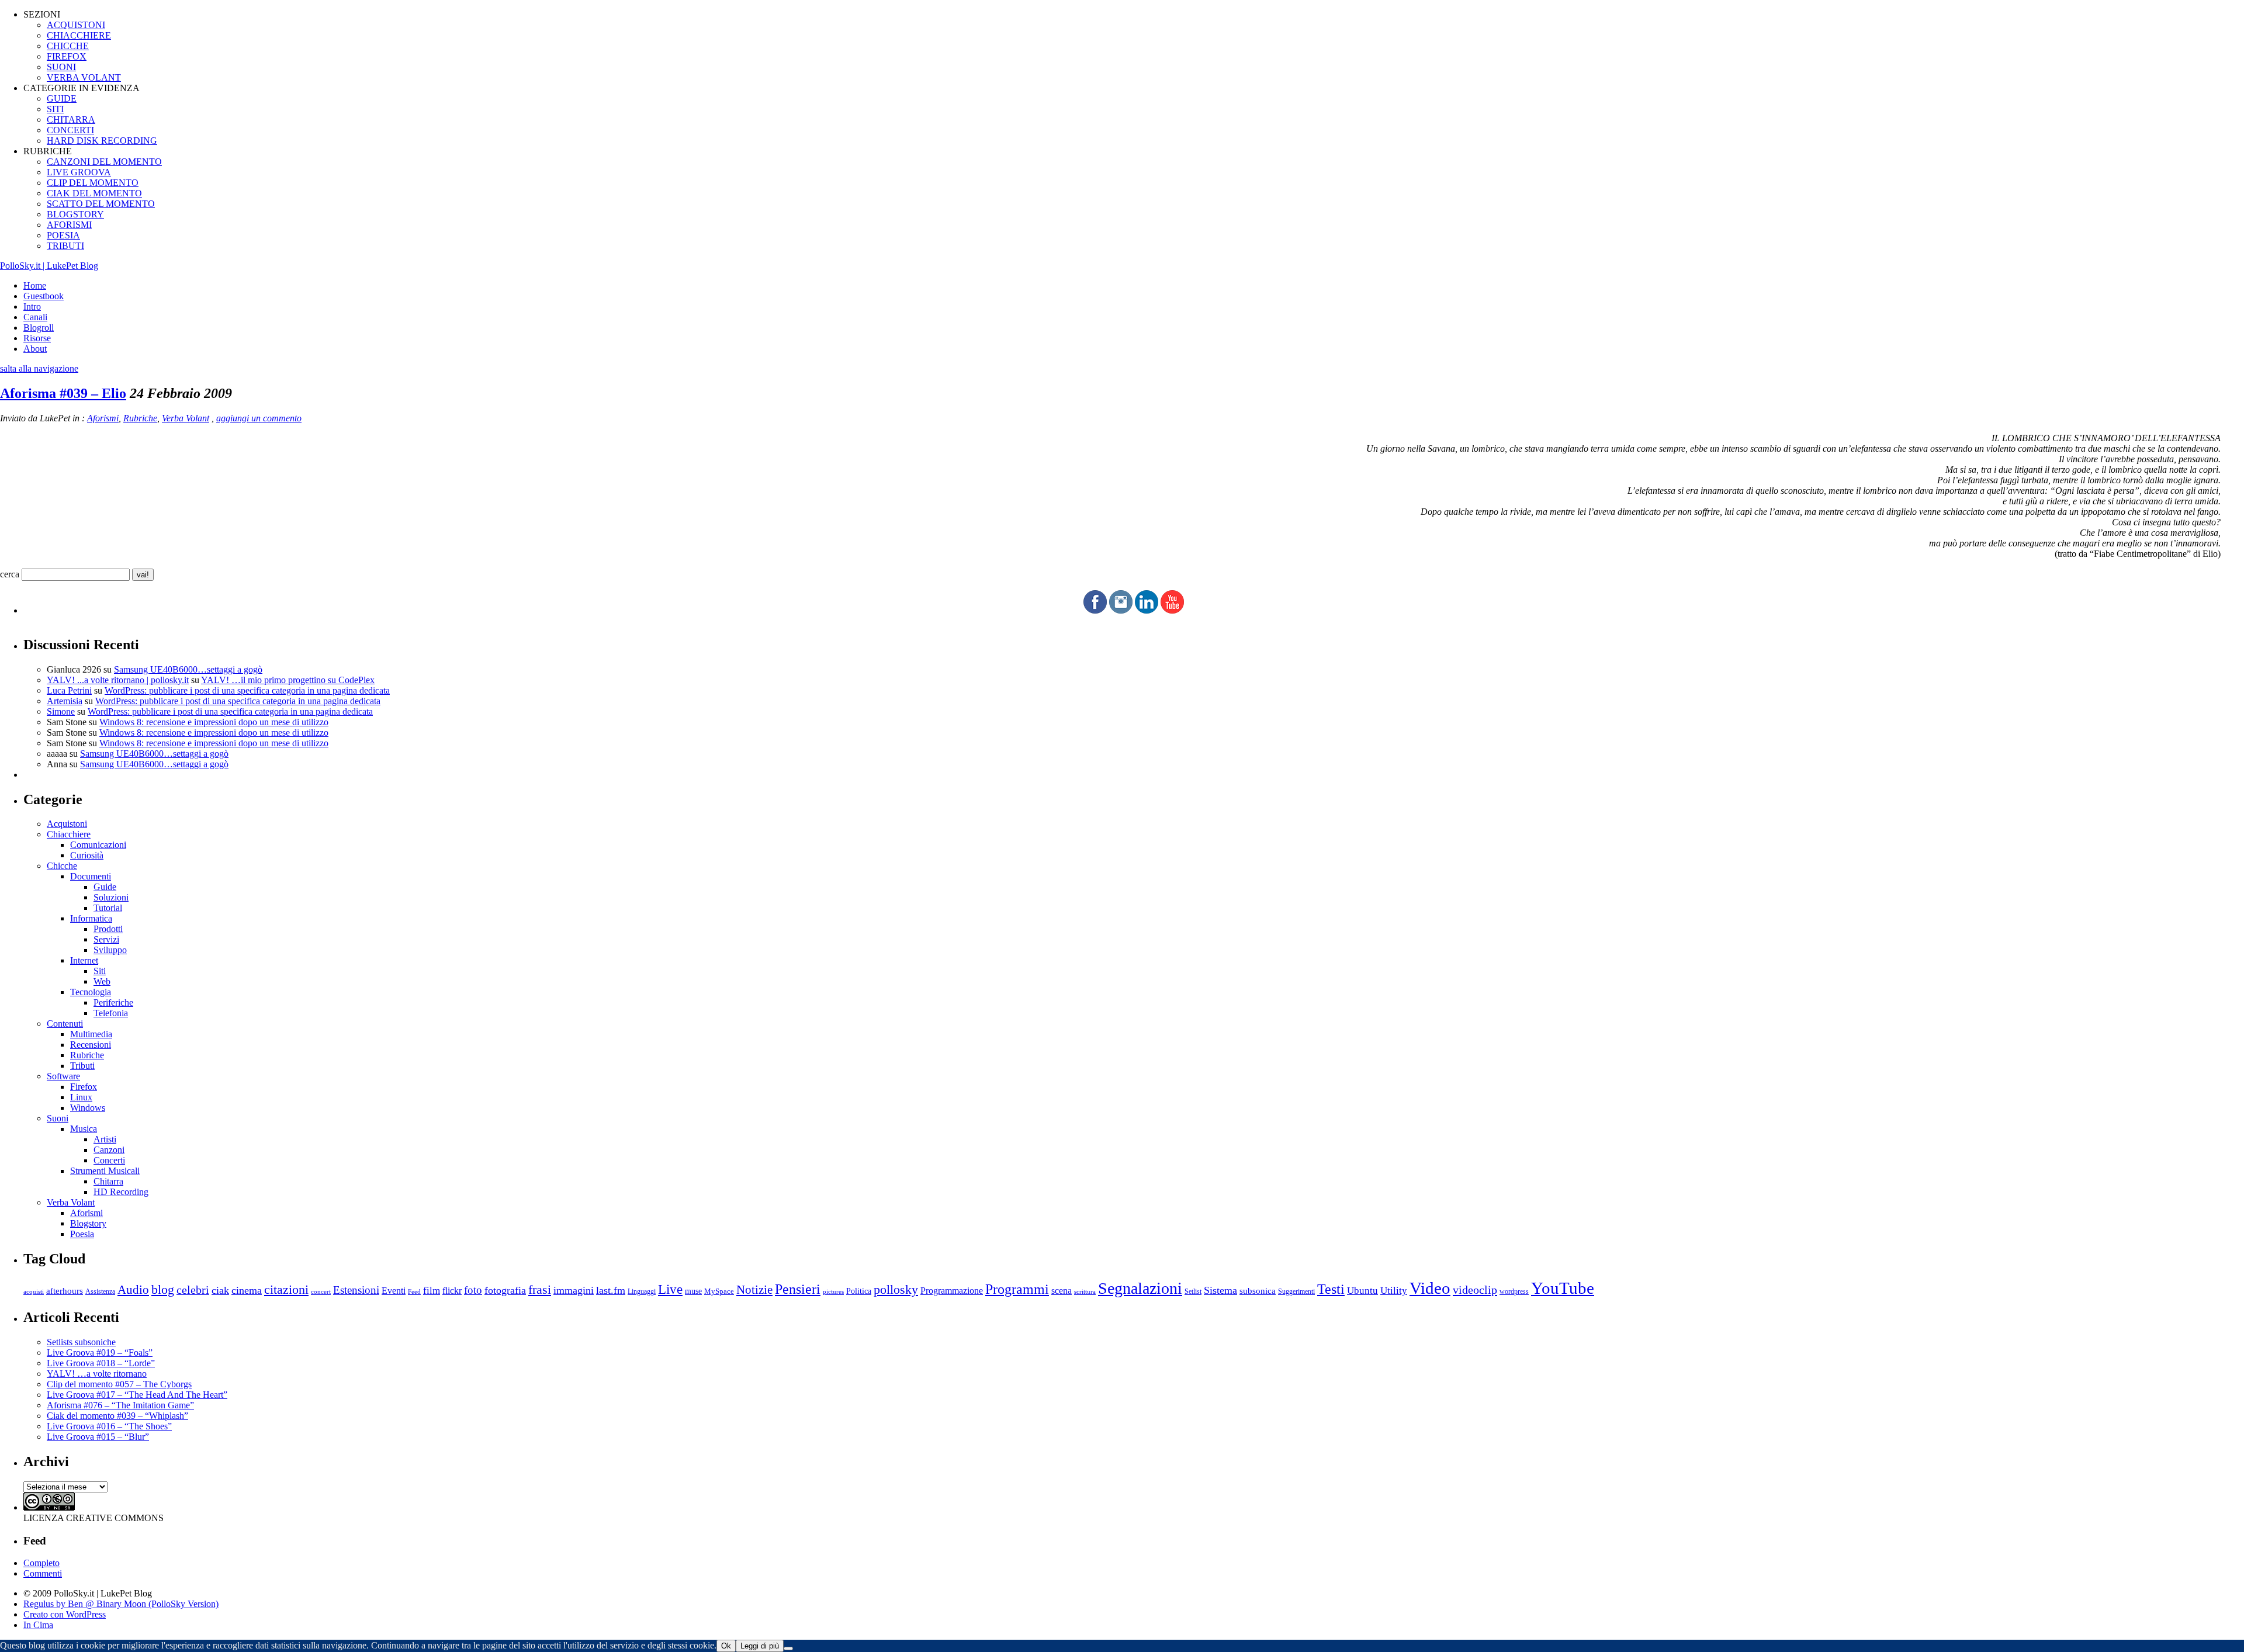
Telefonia (111, 1013)
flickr (452, 1291)
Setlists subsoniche (81, 1342)
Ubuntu (1362, 1291)
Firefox (84, 1087)
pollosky (896, 1290)
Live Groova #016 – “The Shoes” (109, 1426)
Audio (133, 1290)
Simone (61, 711)
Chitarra (108, 1181)
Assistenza (100, 1292)
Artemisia (65, 701)
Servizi (106, 939)
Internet (84, 960)
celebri (193, 1290)
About (35, 349)
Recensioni (91, 1045)
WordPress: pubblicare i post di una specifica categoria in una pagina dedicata (247, 690)
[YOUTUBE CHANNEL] (1172, 610)
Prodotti (108, 929)
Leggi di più (760, 1646)
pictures (833, 1291)
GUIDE (62, 98)
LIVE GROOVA (79, 172)
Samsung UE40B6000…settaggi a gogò (188, 669)
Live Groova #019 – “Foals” (100, 1353)
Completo (41, 1563)
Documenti (91, 876)
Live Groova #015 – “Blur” (98, 1437)
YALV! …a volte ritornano (97, 1374)
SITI (55, 109)
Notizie (754, 1290)
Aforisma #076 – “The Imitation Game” (120, 1405)
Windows (88, 1108)
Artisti (105, 1139)
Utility (1394, 1291)
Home (35, 285)
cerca (10, 574)
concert (321, 1291)
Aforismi (103, 418)
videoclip (1475, 1290)
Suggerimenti (1296, 1291)
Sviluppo (110, 950)
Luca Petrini (69, 690)
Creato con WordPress (65, 1614)
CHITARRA (71, 120)
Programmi (1017, 1289)
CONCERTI (70, 130)
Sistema (1220, 1290)
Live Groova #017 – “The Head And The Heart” (137, 1395)
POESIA (63, 235)
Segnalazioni (1140, 1288)
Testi (1331, 1289)
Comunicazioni (98, 845)
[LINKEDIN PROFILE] (1147, 610)
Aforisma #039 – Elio (63, 393)
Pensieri (798, 1289)
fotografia (505, 1290)
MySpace (719, 1291)
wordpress (1514, 1291)
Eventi (394, 1291)
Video (1430, 1288)
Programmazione (952, 1291)
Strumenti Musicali (105, 1171)
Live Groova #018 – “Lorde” (101, 1363)
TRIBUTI (65, 246)
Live (670, 1289)
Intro (32, 306)
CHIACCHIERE (79, 35)
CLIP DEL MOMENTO (93, 183)
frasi (540, 1289)
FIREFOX (67, 56)
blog (163, 1290)
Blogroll (39, 328)
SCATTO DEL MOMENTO (101, 204)
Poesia (82, 1234)
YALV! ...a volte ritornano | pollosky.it (118, 680)
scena (1062, 1291)
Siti (100, 971)
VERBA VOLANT (84, 77)
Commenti (43, 1573)
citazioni (286, 1289)
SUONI (61, 67)
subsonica (1258, 1291)
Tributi (82, 1066)
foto (473, 1290)
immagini (574, 1290)
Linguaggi (642, 1292)
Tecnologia (91, 992)
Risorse (37, 338)
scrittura (1085, 1291)
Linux (81, 1097)
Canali (35, 317)
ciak (220, 1290)
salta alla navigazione (39, 368)
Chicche (62, 866)
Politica (859, 1291)
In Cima (38, 1625)
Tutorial (108, 908)
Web (102, 981)
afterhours (65, 1291)
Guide (105, 887)
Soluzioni (111, 897)
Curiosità (87, 855)
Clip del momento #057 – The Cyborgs (119, 1384)
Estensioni (356, 1290)
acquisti (34, 1292)
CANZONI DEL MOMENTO (104, 162)
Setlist (1193, 1292)
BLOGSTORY (75, 214)
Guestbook (44, 296)
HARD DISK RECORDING (102, 141)
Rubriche (140, 418)
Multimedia (91, 1034)
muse (693, 1291)
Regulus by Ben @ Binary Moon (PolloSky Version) (121, 1604)
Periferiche (113, 1002)
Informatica (91, 918)
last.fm (611, 1290)
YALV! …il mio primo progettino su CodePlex (288, 680)
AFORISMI (69, 225)
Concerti (109, 1160)
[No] (788, 1648)
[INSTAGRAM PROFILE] (1121, 610)
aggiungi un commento (259, 418)
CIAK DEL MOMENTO (94, 193)
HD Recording (121, 1192)
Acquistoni (67, 824)
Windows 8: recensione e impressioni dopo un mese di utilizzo (214, 722)
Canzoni (109, 1150)
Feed (414, 1291)
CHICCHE (68, 46)
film (432, 1291)
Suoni (58, 1118)
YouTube (1563, 1288)
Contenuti (65, 1024)
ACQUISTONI (76, 25)
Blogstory (88, 1223)
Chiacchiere (69, 834)
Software (63, 1076)
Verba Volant (186, 418)
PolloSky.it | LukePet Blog (49, 266)
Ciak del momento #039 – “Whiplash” (117, 1416)
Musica (84, 1129)
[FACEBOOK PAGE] (1095, 610)
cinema (247, 1290)
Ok (726, 1646)
